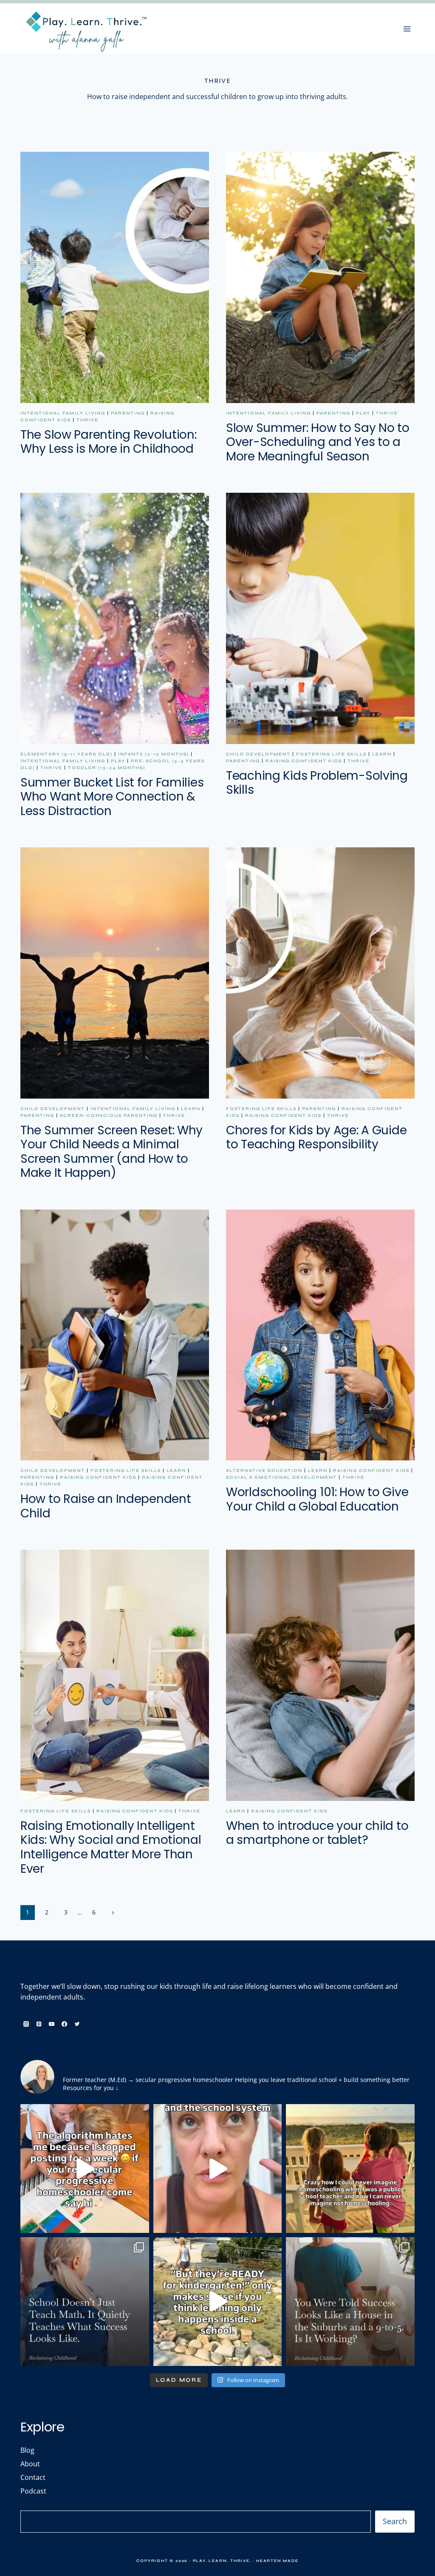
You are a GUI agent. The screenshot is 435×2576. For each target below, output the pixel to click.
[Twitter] (77, 2024)
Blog (27, 2450)
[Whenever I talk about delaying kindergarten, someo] (218, 2302)
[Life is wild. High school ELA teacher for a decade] (350, 2168)
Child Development (258, 754)
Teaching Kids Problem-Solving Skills (317, 783)
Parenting (128, 413)
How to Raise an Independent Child (106, 1506)
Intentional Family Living (63, 413)
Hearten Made (277, 2561)
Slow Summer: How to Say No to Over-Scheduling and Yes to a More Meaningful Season (318, 442)
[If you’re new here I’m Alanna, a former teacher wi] (85, 2168)
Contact (33, 2477)
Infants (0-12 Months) (154, 754)
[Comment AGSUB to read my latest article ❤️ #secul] (350, 2302)
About (30, 2464)
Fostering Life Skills (331, 754)
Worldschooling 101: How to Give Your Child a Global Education (317, 1499)
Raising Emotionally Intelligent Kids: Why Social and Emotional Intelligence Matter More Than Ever (111, 1847)
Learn (382, 754)
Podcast (33, 2491)
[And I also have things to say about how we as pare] (218, 2168)
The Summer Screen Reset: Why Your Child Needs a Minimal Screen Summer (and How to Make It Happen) (112, 1152)
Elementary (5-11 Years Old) (66, 754)
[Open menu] (407, 29)
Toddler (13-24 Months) (107, 768)
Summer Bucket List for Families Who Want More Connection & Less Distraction (112, 797)
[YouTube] (51, 2024)
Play (363, 413)
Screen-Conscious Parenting (109, 1116)
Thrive (88, 420)
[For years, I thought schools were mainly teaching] (85, 2302)
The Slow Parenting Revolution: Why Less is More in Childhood (109, 442)
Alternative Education (264, 1471)
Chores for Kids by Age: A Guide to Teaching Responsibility (316, 1137)
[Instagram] (26, 2024)
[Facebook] (64, 2024)
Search (395, 2521)
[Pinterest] (39, 2024)
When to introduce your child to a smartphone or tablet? (317, 1833)
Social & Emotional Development (281, 1477)
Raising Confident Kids (304, 761)
